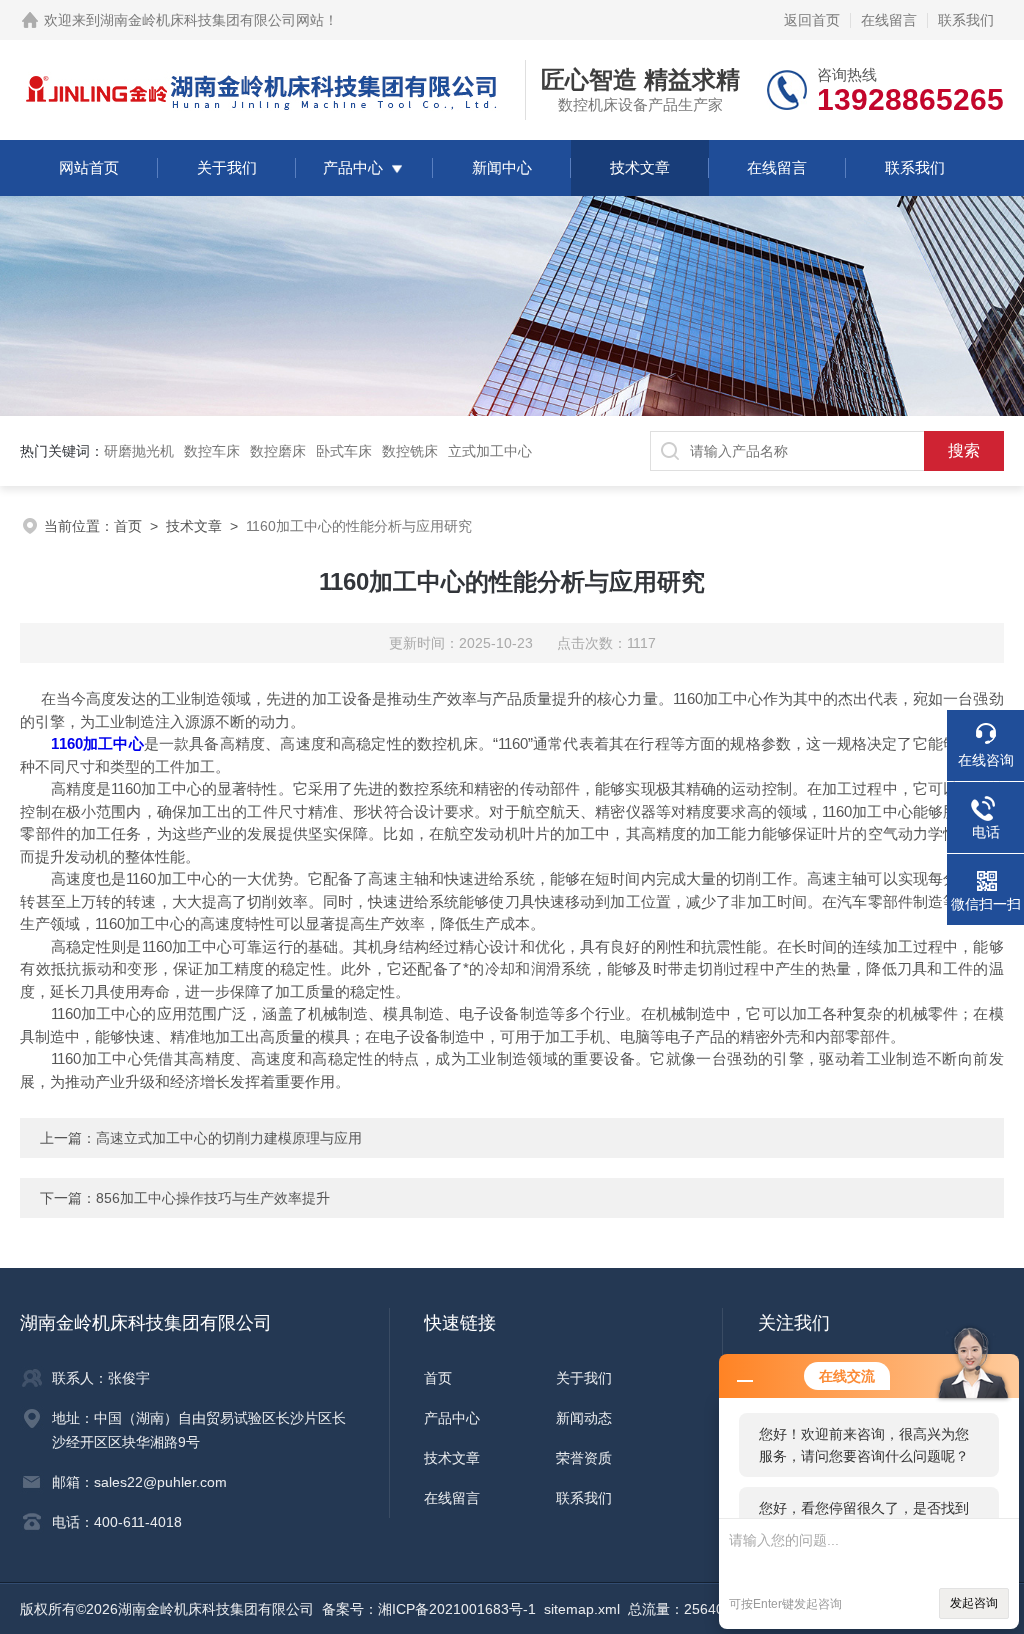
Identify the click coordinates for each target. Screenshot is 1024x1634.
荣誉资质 (584, 1458)
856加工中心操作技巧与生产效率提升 (213, 1198)
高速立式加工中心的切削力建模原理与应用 (229, 1138)
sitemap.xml (582, 1609)
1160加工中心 (97, 743)
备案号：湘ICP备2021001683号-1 (429, 1609)
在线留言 (889, 20)
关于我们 (227, 167)
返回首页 (812, 20)
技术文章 (640, 167)
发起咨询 (974, 1603)
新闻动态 (584, 1418)
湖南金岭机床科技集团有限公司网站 (212, 20)
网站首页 (89, 167)
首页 (128, 526)
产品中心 (353, 167)
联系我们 (966, 20)
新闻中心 (502, 167)
